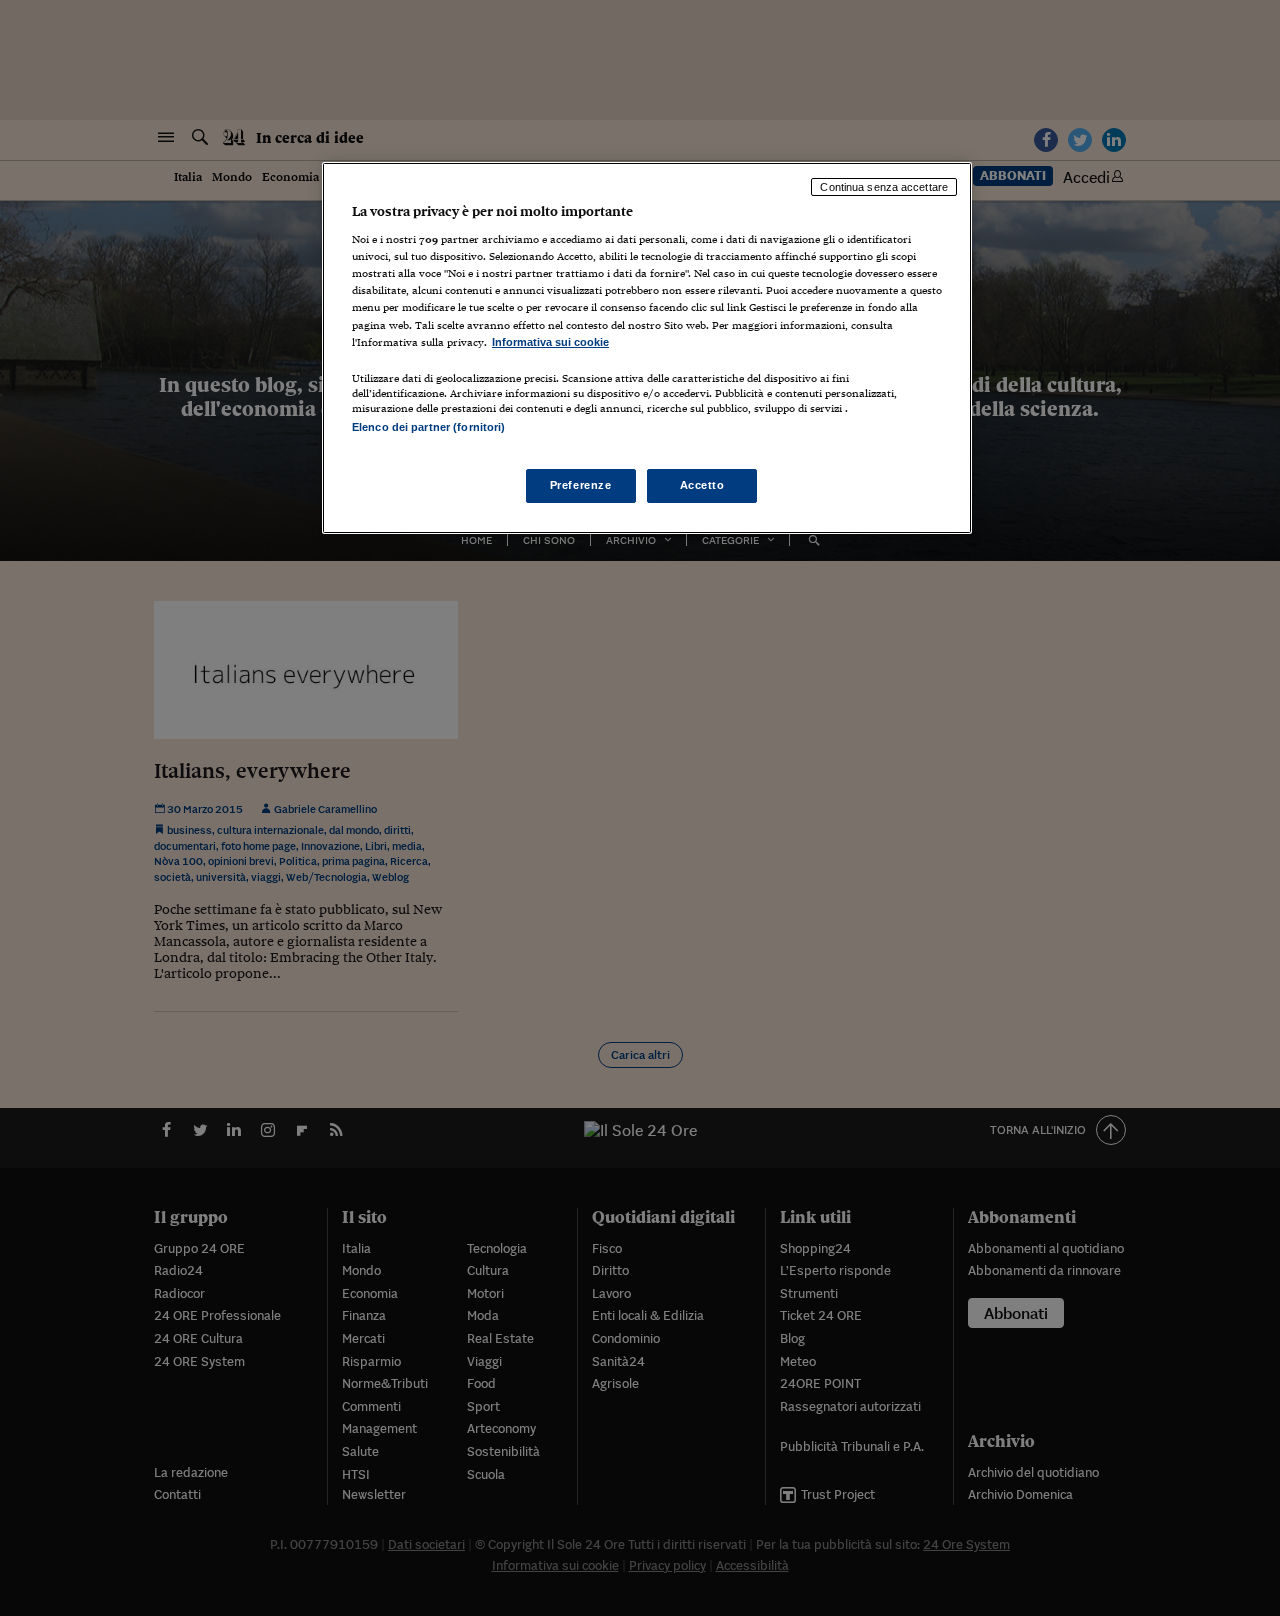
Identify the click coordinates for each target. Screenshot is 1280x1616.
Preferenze (581, 485)
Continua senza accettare (884, 187)
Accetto (702, 485)
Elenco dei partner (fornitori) (428, 427)
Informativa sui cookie (550, 342)
